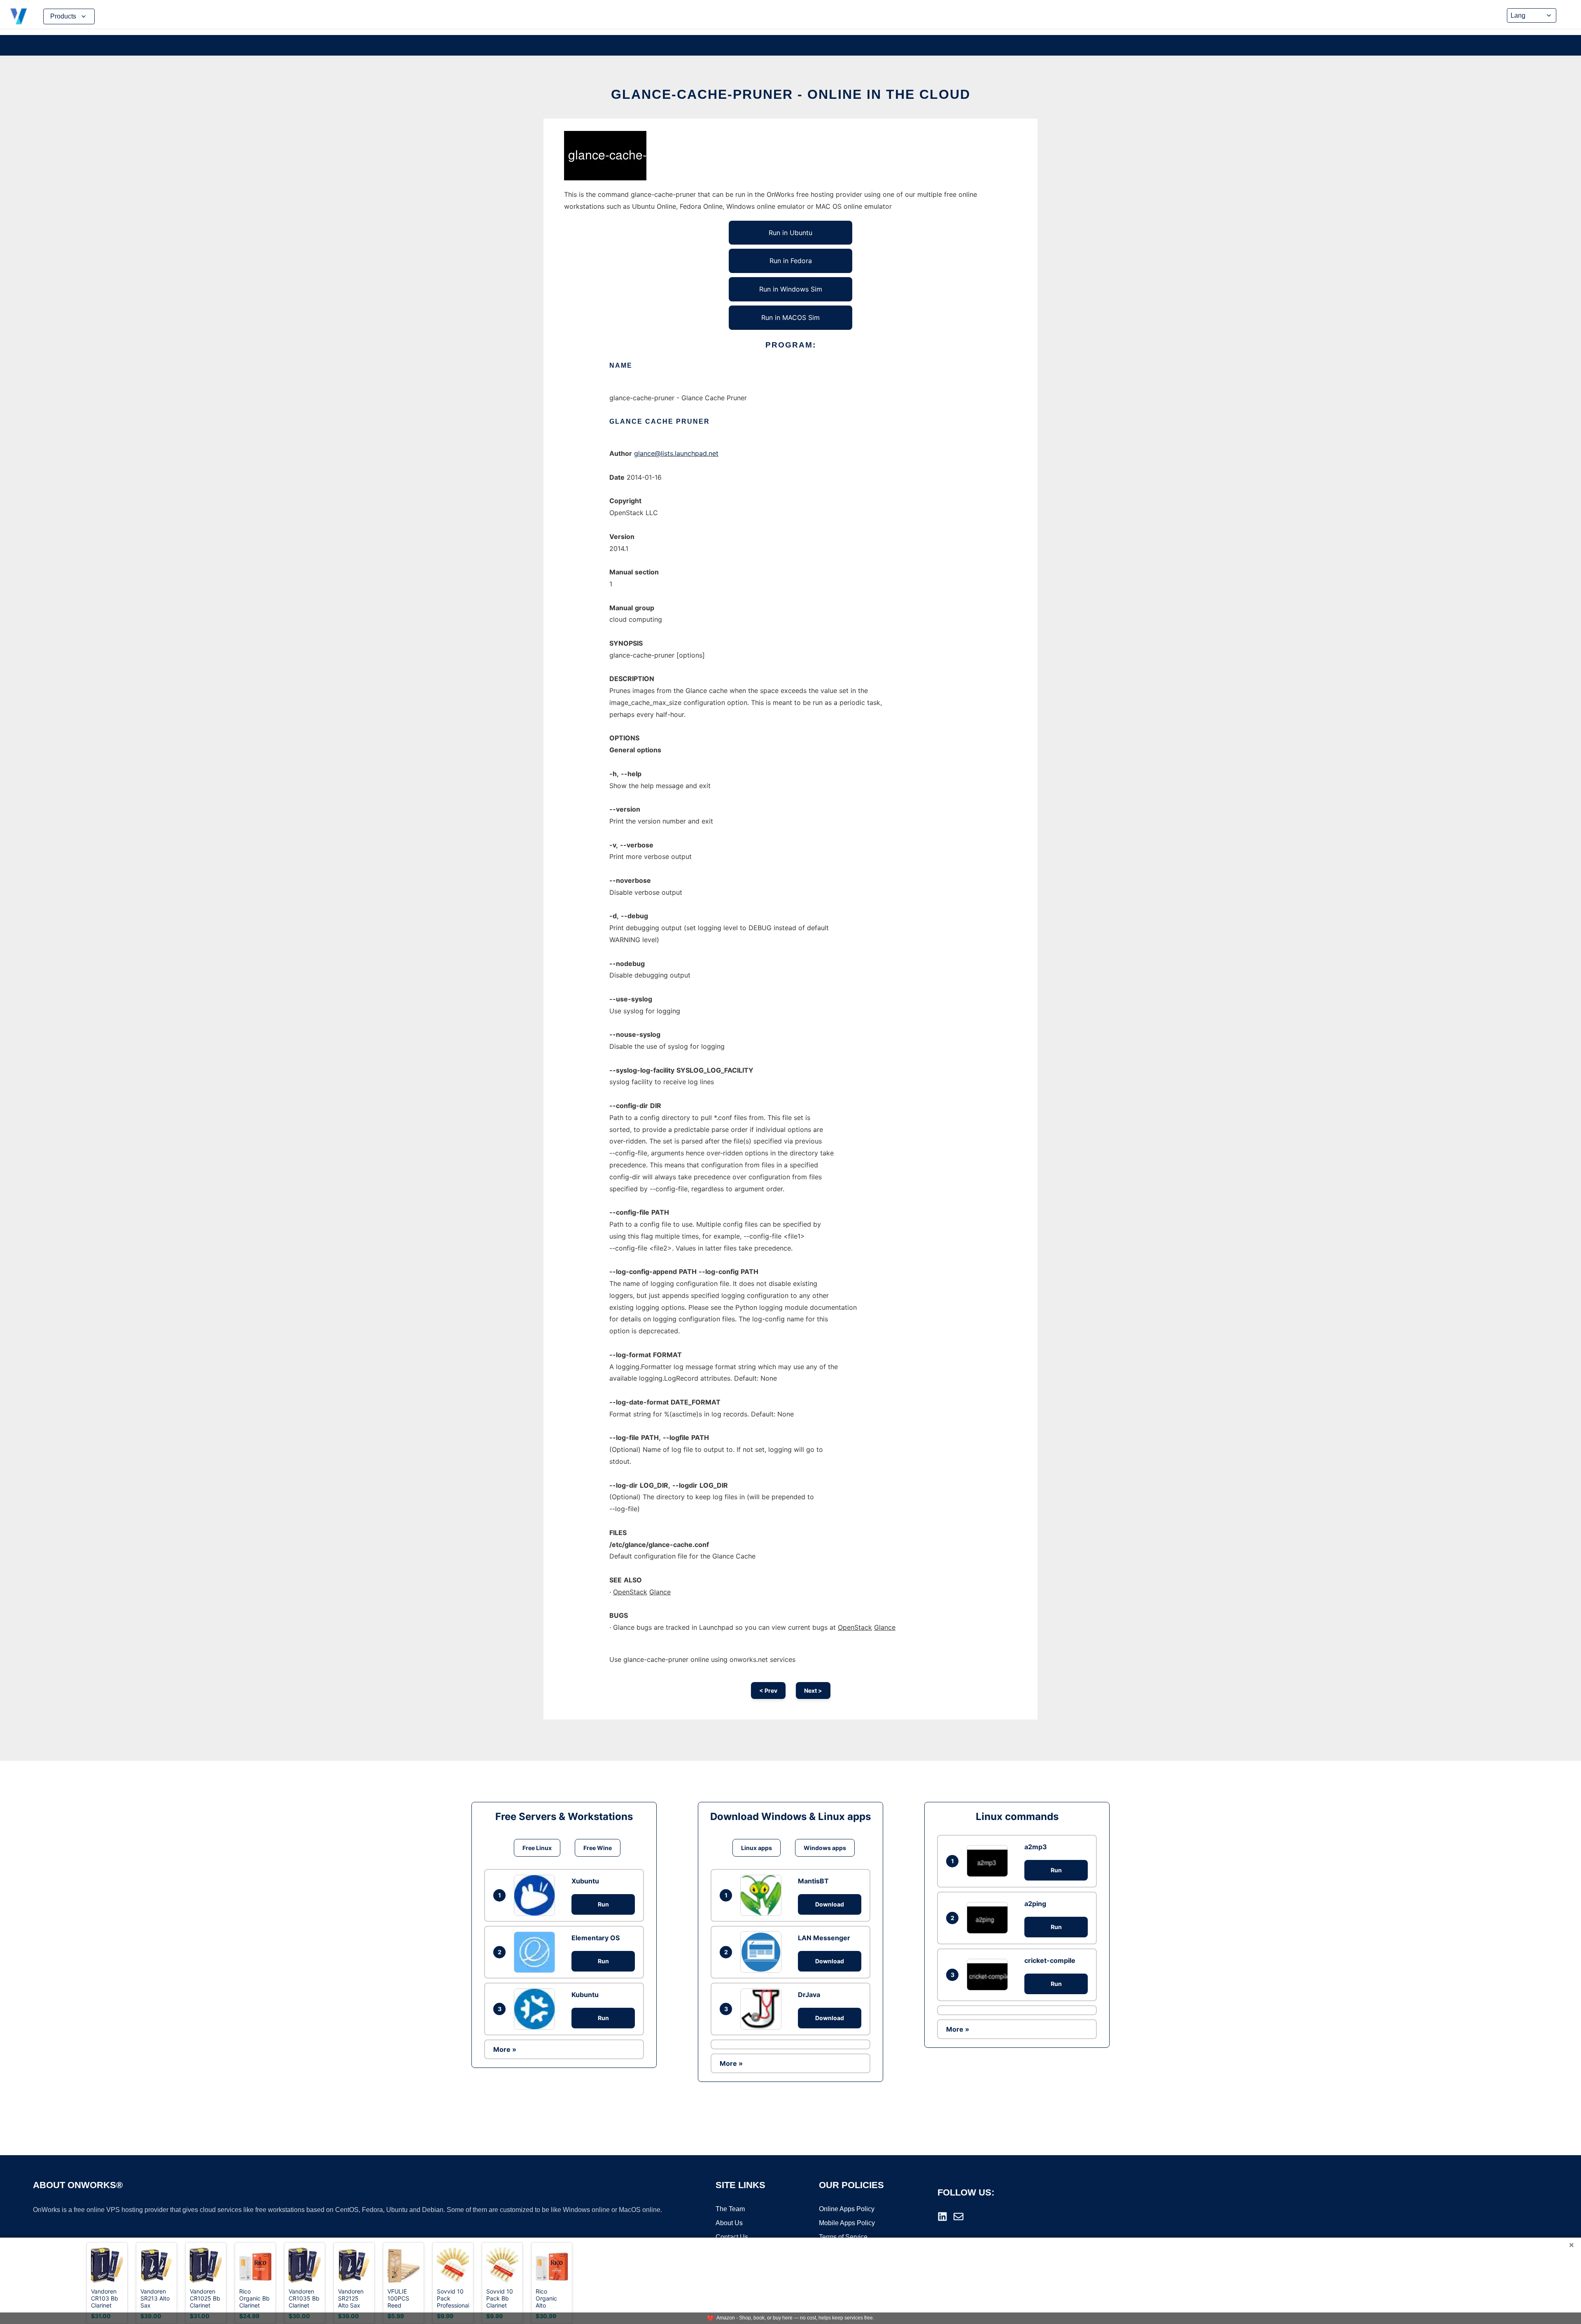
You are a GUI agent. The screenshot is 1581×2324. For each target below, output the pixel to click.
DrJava (809, 1995)
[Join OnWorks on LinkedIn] (942, 2217)
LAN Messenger (824, 1938)
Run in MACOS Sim (790, 317)
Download (830, 1904)
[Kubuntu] (536, 2009)
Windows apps (825, 1848)
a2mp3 (1036, 1847)
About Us (729, 2223)
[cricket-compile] (989, 1975)
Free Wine (598, 1848)
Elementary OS (596, 1938)
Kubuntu (585, 1995)
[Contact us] (958, 2217)
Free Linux (537, 1848)
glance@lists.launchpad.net (676, 453)
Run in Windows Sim (791, 289)
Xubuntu (585, 1881)
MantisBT (813, 1881)
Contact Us (732, 2237)
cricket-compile (1050, 1960)
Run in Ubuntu (790, 233)
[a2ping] (989, 1918)
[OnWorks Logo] (19, 16)
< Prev (768, 1690)
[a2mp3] (989, 1861)
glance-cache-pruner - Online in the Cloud (791, 94)
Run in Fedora (791, 261)
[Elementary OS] (536, 1952)
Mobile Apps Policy (847, 2223)
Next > (813, 1690)
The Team (730, 2209)
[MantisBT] (763, 1895)
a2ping (1035, 1904)
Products (63, 16)
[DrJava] (763, 2009)
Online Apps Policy (847, 2209)
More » (505, 2049)
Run (603, 1904)
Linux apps (757, 1848)
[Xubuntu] (536, 1895)
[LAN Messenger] (763, 1952)
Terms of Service (843, 2237)
